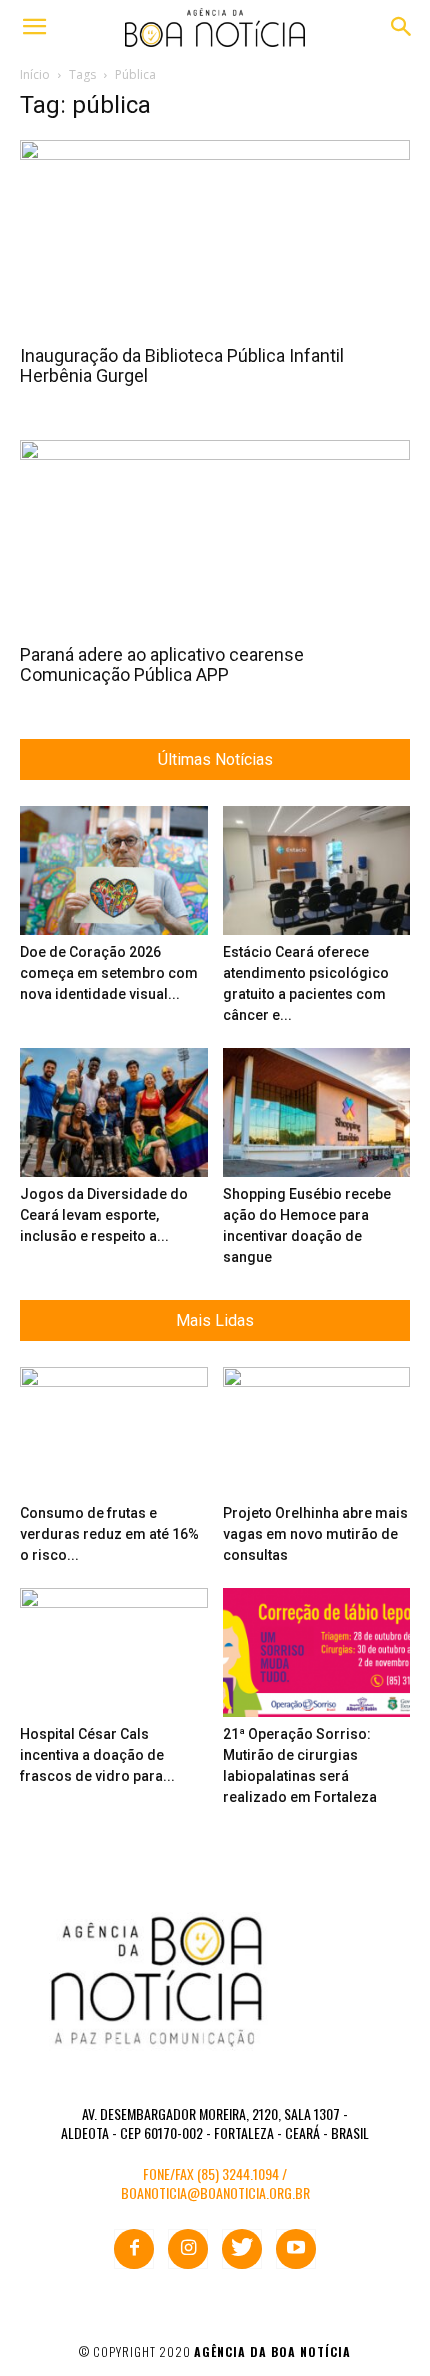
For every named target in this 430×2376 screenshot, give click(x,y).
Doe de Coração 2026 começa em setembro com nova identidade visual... (109, 973)
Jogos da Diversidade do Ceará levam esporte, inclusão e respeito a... (104, 1215)
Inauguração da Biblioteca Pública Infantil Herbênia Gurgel (182, 365)
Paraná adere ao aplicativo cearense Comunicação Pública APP (162, 664)
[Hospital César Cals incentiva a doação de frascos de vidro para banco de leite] (114, 1652)
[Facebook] (134, 2249)
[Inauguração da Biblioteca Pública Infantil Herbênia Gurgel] (215, 236)
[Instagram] (188, 2249)
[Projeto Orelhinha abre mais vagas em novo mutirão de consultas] (317, 1431)
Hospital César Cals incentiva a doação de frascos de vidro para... (97, 1755)
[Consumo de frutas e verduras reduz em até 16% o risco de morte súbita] (114, 1431)
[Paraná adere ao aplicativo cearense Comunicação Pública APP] (215, 536)
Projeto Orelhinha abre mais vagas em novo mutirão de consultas (315, 1534)
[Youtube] (296, 2249)
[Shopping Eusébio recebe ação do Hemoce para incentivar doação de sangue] (317, 1112)
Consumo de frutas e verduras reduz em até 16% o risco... (109, 1534)
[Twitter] (242, 2249)
